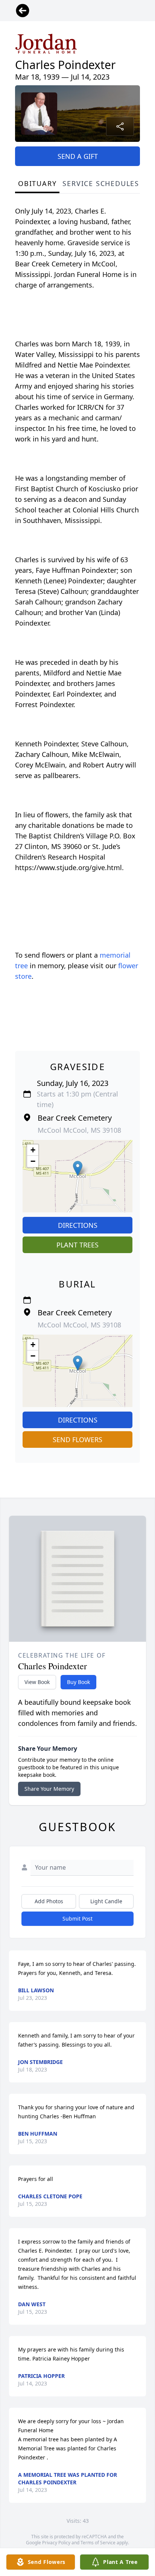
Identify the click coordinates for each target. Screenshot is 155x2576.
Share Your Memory (49, 1789)
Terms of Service (98, 2543)
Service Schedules (101, 183)
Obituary (37, 183)
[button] (78, 1168)
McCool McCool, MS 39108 (79, 1130)
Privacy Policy (56, 2543)
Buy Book (78, 1682)
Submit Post (77, 1919)
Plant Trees (77, 1245)
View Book (37, 1682)
